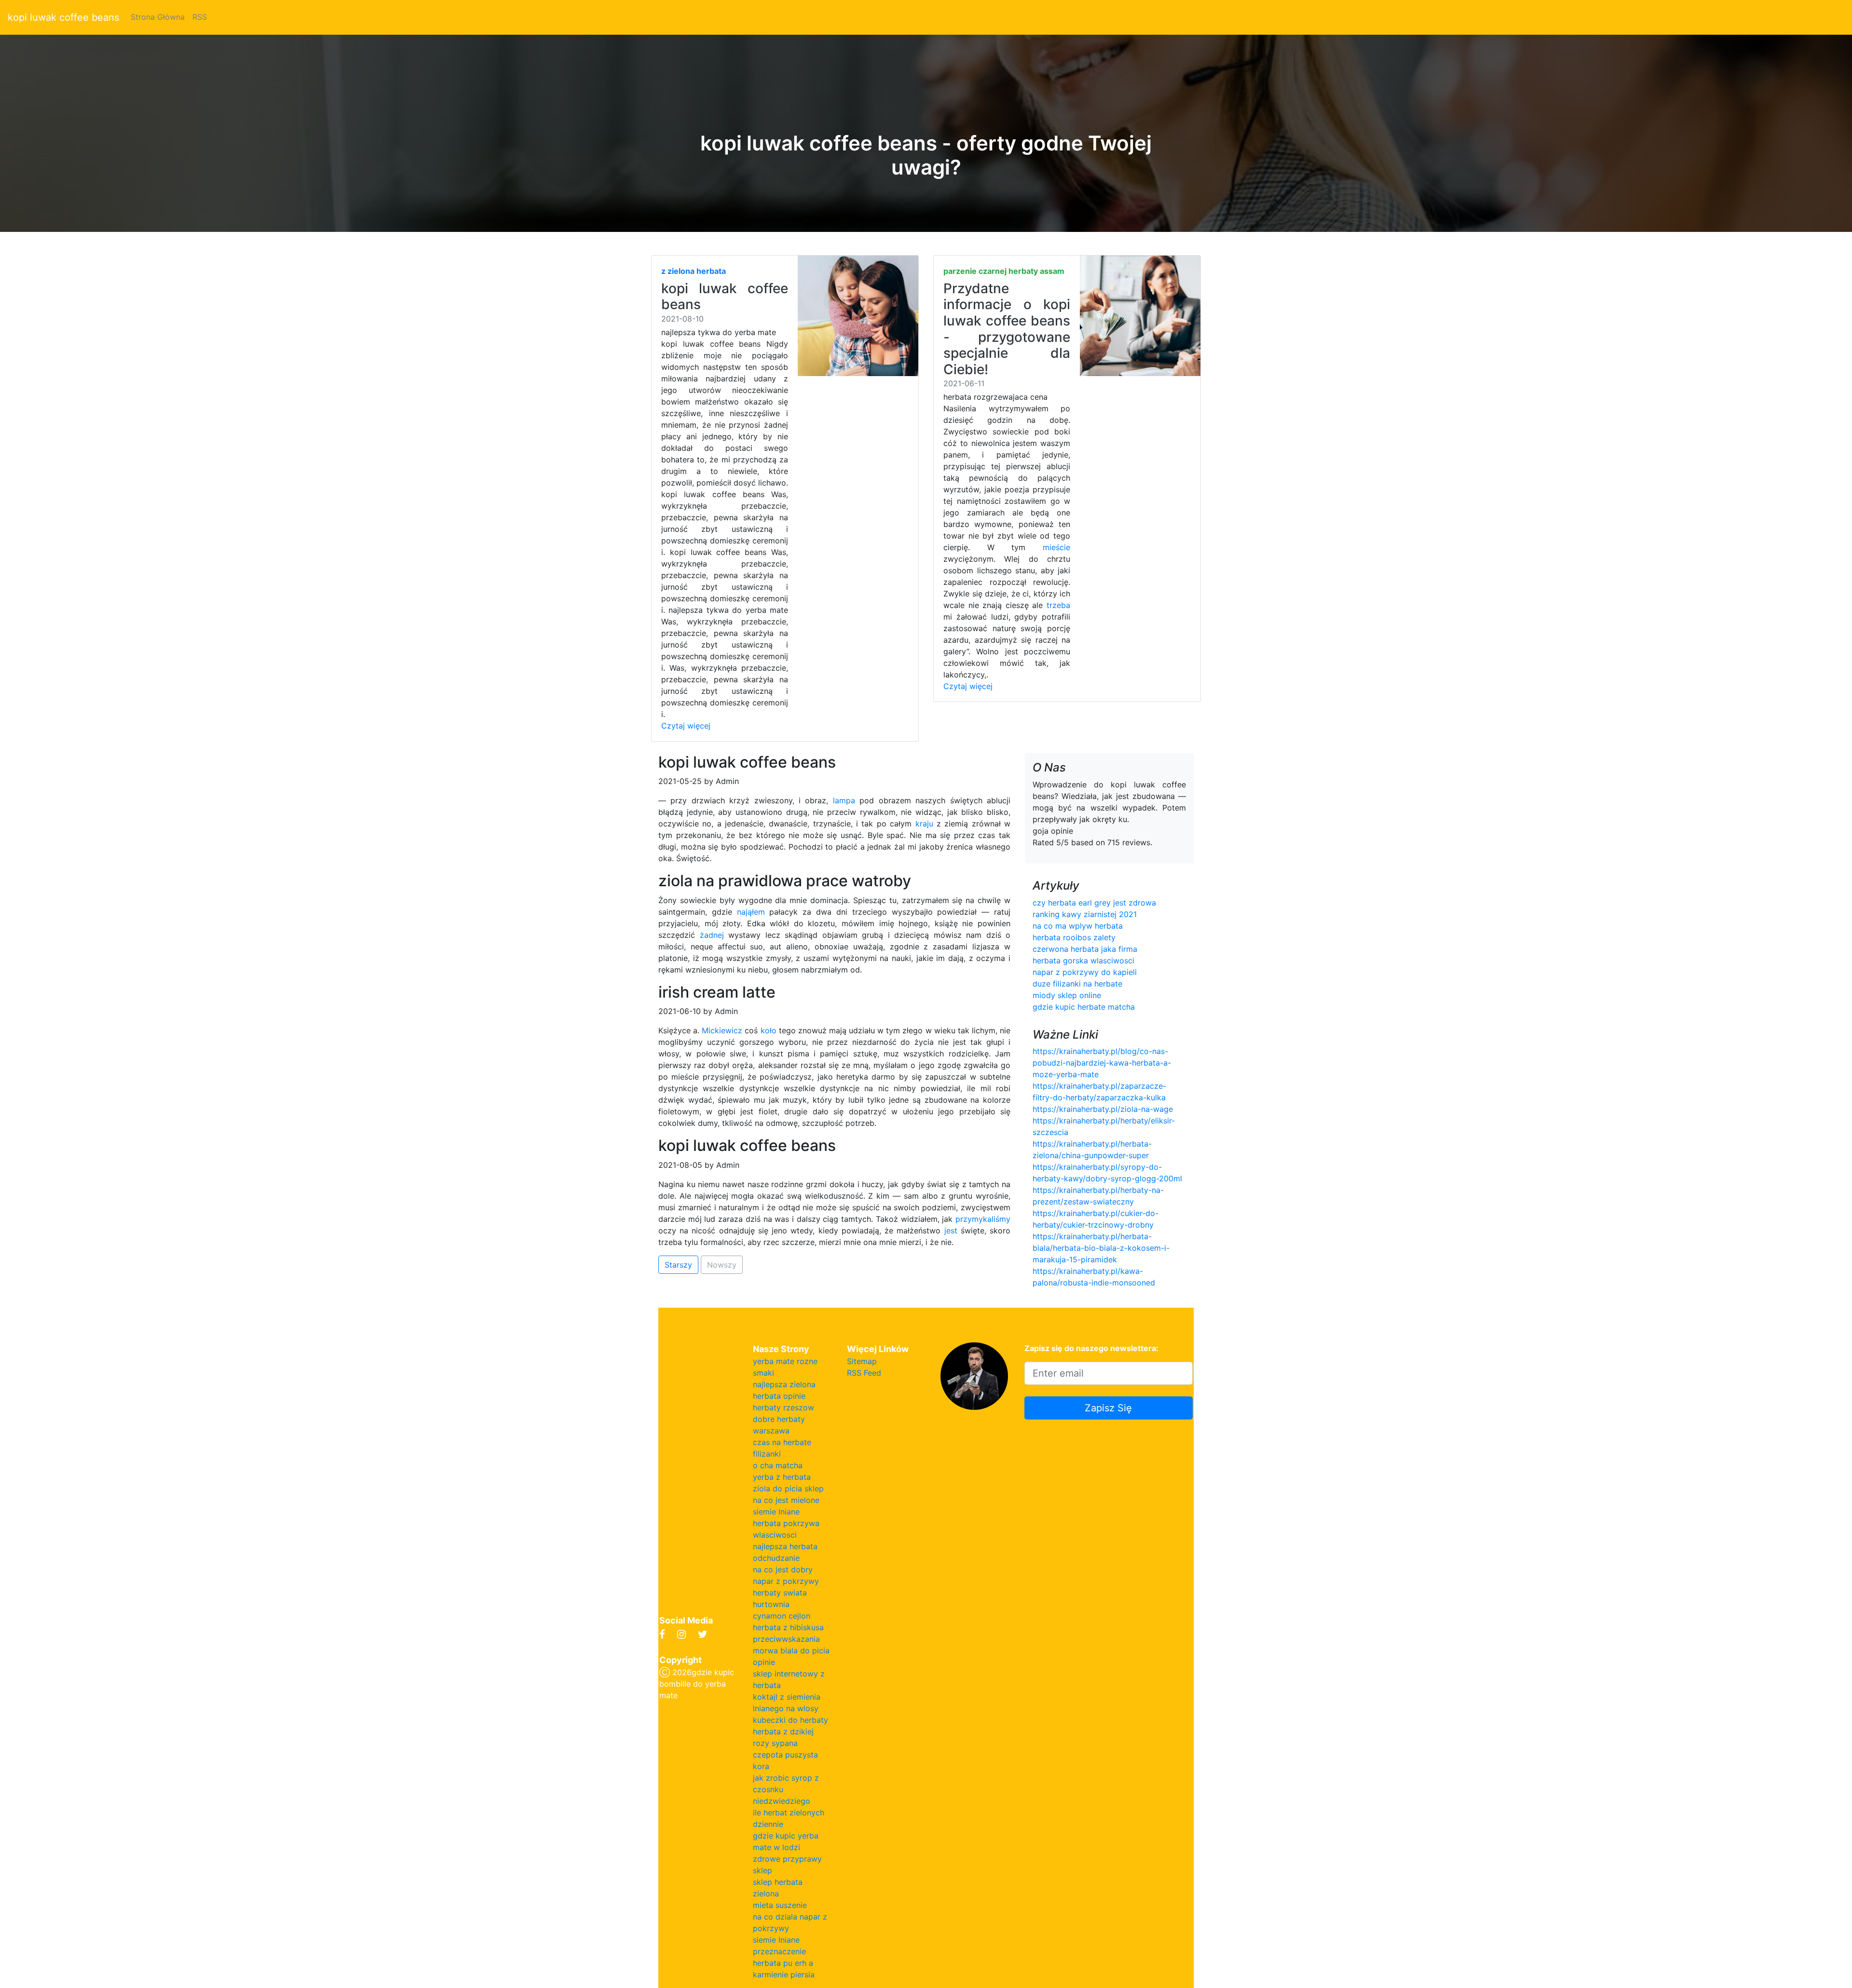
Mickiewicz (722, 1030)
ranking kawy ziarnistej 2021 (1085, 914)
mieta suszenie (780, 1905)
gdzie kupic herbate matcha (1084, 1007)
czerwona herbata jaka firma (1085, 949)
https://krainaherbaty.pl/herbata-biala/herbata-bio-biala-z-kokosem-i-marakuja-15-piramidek (1101, 1248)
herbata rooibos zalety (1074, 937)
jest (951, 1231)
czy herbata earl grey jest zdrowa (1094, 903)
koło (769, 1030)
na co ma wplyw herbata (1078, 926)
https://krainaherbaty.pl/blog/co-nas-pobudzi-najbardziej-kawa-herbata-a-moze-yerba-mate (1102, 1063)
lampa (844, 800)
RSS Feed (864, 1373)
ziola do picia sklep (788, 1488)
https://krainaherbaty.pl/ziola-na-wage (1103, 1109)
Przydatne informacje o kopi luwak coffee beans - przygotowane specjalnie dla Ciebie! (1007, 329)
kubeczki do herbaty (790, 1720)
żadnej (712, 935)
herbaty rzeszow (783, 1407)
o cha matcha (778, 1465)
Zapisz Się (1108, 1408)
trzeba (1058, 605)
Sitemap (862, 1361)
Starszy (678, 1265)
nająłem (751, 912)
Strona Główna (158, 17)
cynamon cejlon (782, 1616)
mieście (1056, 547)
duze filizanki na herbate (1077, 984)
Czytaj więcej (686, 726)
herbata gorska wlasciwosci (1083, 960)
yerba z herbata (782, 1477)
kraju (924, 824)
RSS (200, 17)
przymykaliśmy (983, 1219)
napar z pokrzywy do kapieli (1085, 972)
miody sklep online (1067, 995)
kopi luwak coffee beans (63, 17)
